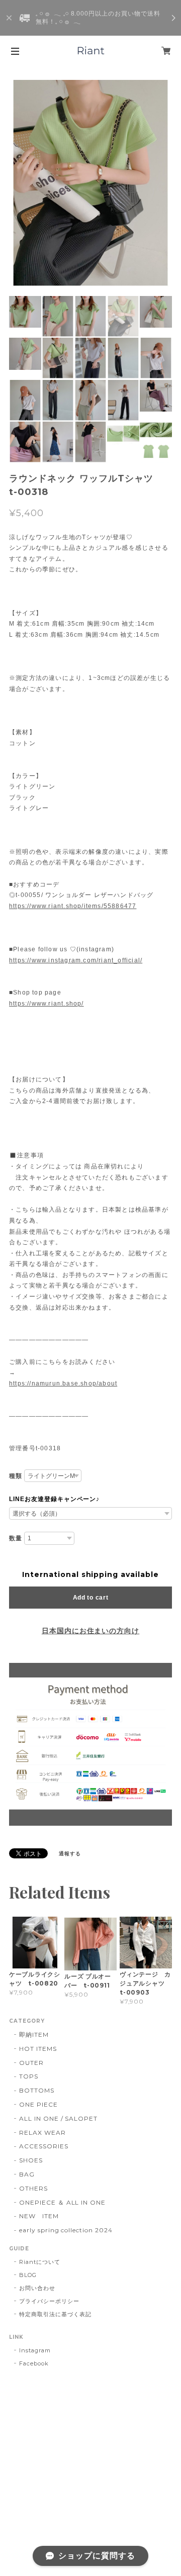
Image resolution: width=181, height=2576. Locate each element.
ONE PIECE (38, 2104)
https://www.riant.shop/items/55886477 (73, 906)
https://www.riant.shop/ (47, 1004)
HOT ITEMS (38, 2049)
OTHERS (33, 2188)
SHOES (31, 2160)
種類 (16, 1476)
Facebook (34, 2363)
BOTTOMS (37, 2090)
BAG (27, 2174)
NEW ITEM (39, 2216)
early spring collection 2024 (66, 2230)
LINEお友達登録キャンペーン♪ (54, 1499)
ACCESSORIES (44, 2146)
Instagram (35, 2350)
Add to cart (91, 1598)
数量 (16, 1538)
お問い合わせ (37, 2288)
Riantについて (40, 2262)
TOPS (29, 2076)
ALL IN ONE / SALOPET (58, 2118)
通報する (70, 1854)
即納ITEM (34, 2035)
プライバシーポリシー (49, 2301)
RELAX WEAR (42, 2133)
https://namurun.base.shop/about (63, 1383)
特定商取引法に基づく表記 (55, 2314)
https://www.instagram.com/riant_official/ (76, 960)
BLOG (28, 2275)
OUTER (31, 2063)
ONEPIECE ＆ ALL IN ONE (62, 2202)
